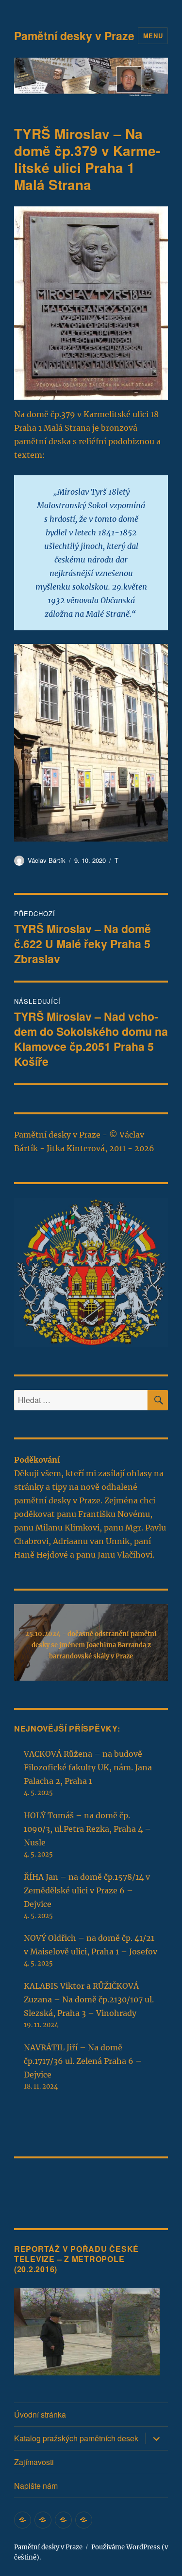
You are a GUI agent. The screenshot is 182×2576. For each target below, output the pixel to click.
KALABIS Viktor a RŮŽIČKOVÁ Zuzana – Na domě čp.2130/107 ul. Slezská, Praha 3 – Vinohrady (89, 1999)
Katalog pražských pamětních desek (76, 2438)
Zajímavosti (34, 2462)
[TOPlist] (35, 2186)
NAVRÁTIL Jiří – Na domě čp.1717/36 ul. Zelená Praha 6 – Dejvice (83, 2061)
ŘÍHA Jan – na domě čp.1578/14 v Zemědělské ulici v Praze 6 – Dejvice (87, 1890)
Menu (153, 36)
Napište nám (36, 2486)
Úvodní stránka (40, 2414)
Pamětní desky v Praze (74, 36)
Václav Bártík (47, 860)
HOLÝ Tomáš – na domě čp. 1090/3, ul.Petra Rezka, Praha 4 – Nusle (87, 1829)
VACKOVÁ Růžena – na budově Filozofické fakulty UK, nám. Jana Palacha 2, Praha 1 (88, 1767)
